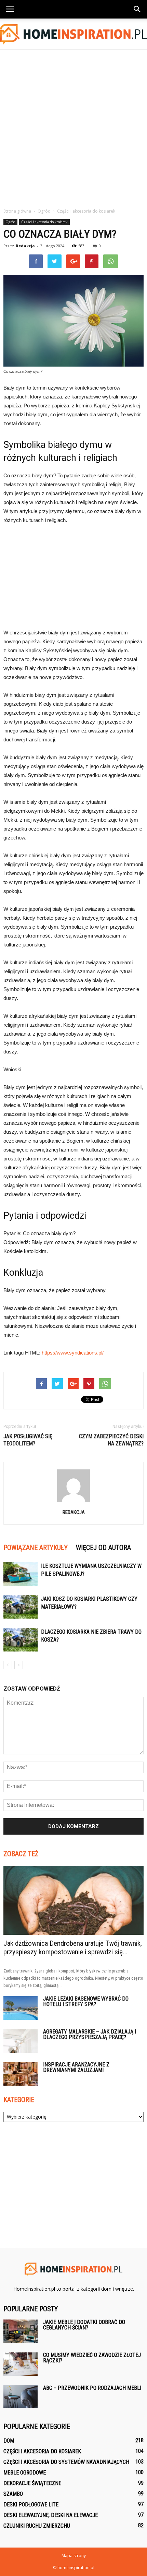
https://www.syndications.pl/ (73, 1353)
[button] (137, 9)
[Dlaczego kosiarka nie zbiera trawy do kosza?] (21, 1640)
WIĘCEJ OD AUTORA (103, 1548)
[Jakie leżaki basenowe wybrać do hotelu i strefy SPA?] (21, 2008)
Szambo (13, 2494)
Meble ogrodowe (25, 2473)
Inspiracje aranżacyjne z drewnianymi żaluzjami (76, 2067)
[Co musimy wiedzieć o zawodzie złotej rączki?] (21, 2364)
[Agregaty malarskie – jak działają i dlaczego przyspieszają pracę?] (21, 2041)
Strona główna (17, 211)
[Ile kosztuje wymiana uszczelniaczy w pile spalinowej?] (21, 1574)
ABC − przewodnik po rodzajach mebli (92, 2388)
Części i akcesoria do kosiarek (44, 222)
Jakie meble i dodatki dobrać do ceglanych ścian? (84, 2325)
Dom (9, 2441)
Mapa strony (74, 2556)
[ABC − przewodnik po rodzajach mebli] (21, 2397)
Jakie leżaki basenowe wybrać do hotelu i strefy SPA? (86, 2001)
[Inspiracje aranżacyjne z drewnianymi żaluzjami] (21, 2074)
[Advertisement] (73, 127)
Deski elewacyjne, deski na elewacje (51, 2515)
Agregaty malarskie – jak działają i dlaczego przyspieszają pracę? (90, 2034)
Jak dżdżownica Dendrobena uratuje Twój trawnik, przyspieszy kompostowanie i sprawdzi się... (73, 1948)
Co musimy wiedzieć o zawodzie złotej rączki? (92, 2358)
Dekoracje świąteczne (32, 2483)
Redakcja (25, 246)
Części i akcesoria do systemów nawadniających (66, 2462)
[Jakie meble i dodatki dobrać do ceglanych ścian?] (21, 2331)
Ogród (10, 222)
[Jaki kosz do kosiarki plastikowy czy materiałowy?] (21, 1607)
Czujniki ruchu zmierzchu (37, 2526)
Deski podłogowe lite (31, 2505)
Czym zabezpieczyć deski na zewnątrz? (111, 1440)
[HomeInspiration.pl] (73, 34)
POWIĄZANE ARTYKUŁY (36, 1548)
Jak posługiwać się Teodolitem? (28, 1440)
